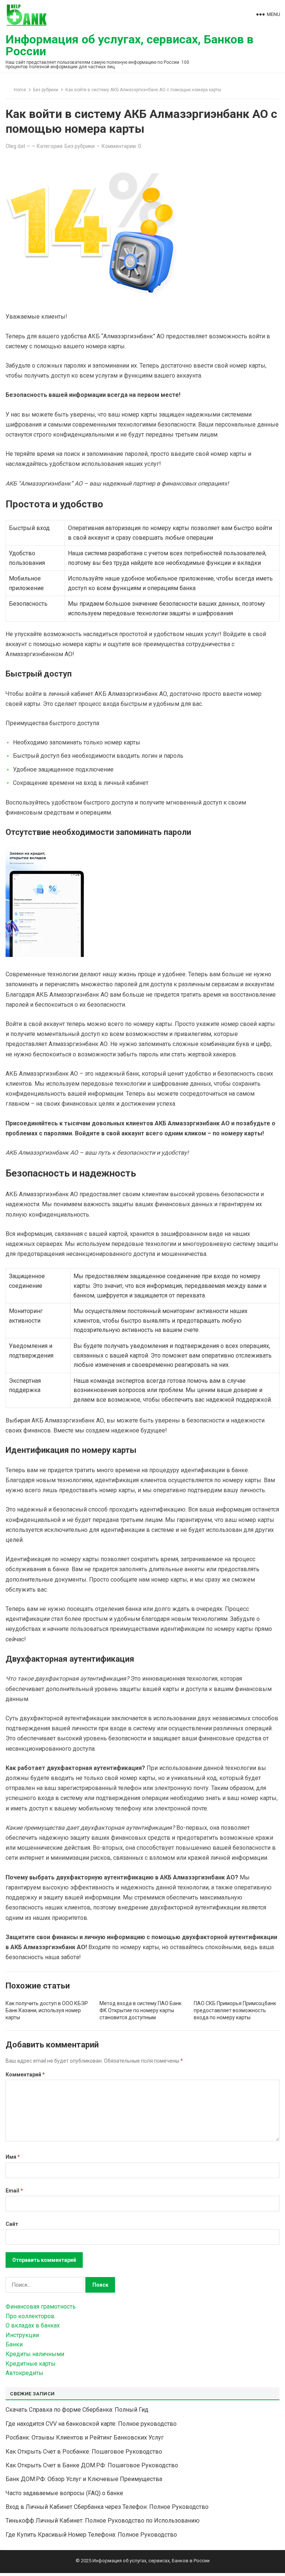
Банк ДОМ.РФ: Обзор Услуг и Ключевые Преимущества (84, 2479)
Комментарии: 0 (121, 146)
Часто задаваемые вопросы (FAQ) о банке (64, 2493)
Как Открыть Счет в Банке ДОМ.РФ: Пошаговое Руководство (92, 2465)
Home (20, 90)
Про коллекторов (30, 2316)
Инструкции (22, 2335)
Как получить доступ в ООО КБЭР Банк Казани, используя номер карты (47, 2010)
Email (14, 2191)
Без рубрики (46, 90)
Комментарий (25, 2075)
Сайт (12, 2224)
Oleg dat (15, 146)
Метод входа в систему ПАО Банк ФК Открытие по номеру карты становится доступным (140, 2010)
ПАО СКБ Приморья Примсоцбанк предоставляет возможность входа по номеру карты (235, 2010)
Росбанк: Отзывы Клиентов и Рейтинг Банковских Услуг (85, 2437)
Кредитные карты (31, 2364)
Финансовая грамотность (41, 2307)
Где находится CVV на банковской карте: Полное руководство (91, 2424)
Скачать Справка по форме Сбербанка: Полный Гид (77, 2410)
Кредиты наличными (35, 2354)
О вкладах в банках (33, 2325)
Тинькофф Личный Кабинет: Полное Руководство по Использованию (103, 2521)
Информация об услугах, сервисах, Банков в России (130, 45)
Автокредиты (24, 2373)
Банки (14, 2344)
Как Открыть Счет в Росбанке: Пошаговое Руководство (84, 2452)
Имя (13, 2157)
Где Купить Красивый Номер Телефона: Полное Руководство (91, 2535)
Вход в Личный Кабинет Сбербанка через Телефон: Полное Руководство (107, 2507)
